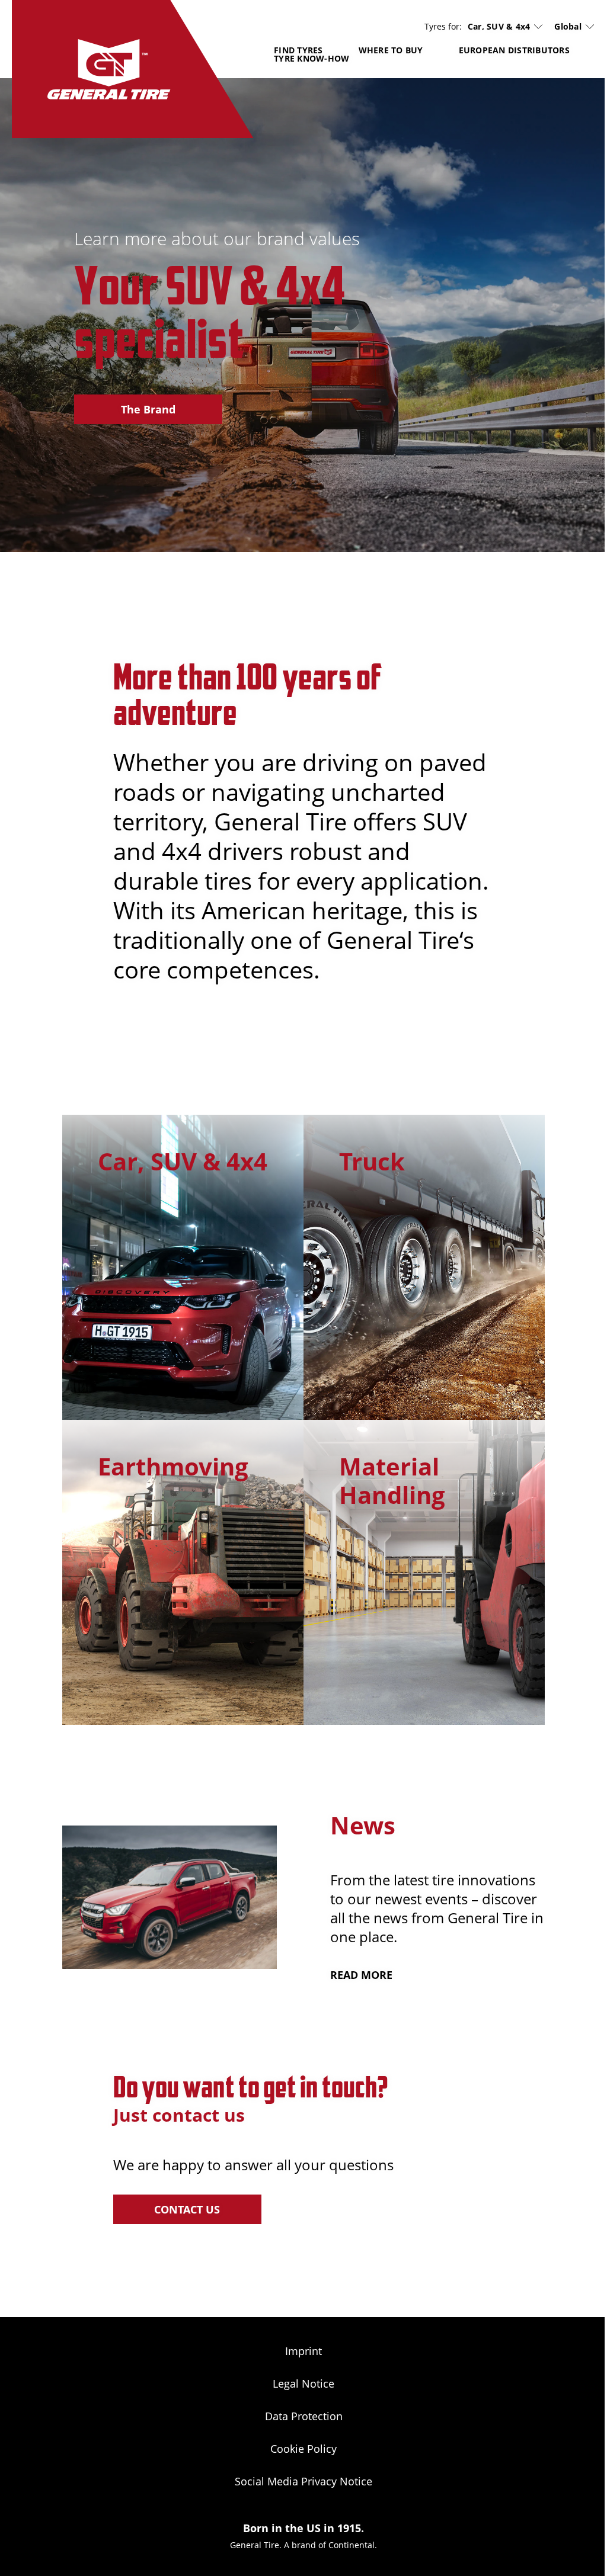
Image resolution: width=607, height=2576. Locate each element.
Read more (361, 1975)
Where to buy (391, 50)
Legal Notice (303, 2383)
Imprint (303, 2351)
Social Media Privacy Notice (303, 2481)
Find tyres (298, 50)
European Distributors (514, 50)
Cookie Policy (303, 2449)
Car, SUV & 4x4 (499, 27)
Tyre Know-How (312, 58)
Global (568, 26)
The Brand (148, 409)
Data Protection (304, 2416)
